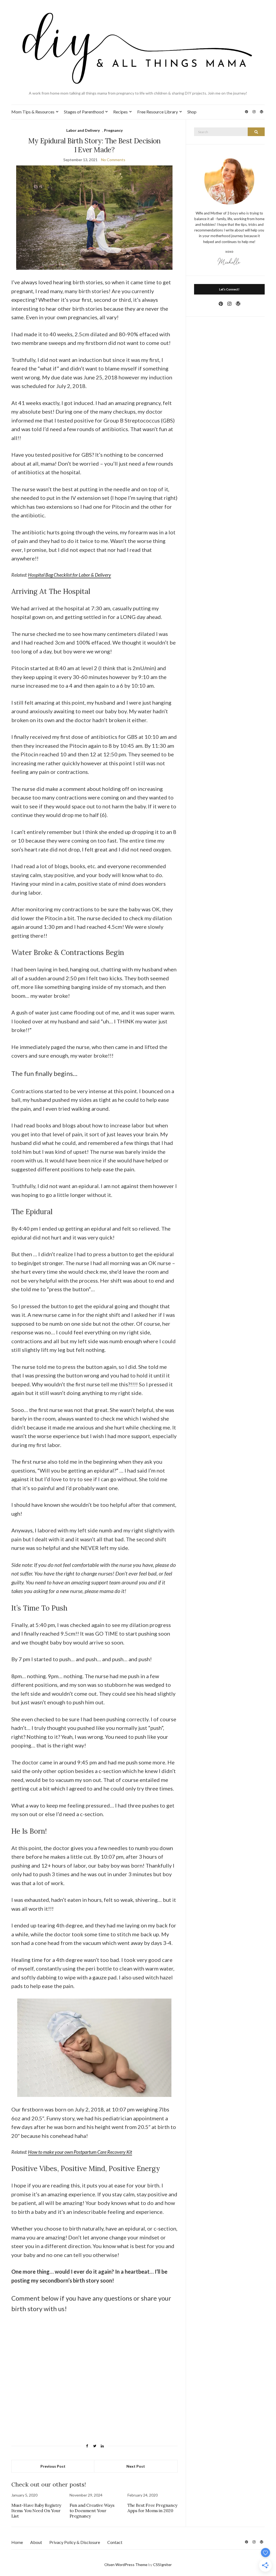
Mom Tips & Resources (33, 112)
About (36, 2542)
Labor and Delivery (83, 130)
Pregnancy (113, 130)
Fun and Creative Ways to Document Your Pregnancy (92, 2511)
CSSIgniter (162, 2565)
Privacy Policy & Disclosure (75, 2542)
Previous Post (53, 2466)
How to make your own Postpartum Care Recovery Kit (80, 2152)
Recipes (120, 112)
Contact (115, 2542)
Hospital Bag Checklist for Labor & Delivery (70, 575)
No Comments (113, 160)
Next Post (136, 2466)
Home (17, 2542)
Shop (192, 112)
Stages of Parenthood (84, 112)
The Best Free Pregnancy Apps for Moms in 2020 (152, 2508)
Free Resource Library (158, 112)
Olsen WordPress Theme (126, 2565)
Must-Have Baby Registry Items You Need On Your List (36, 2511)
